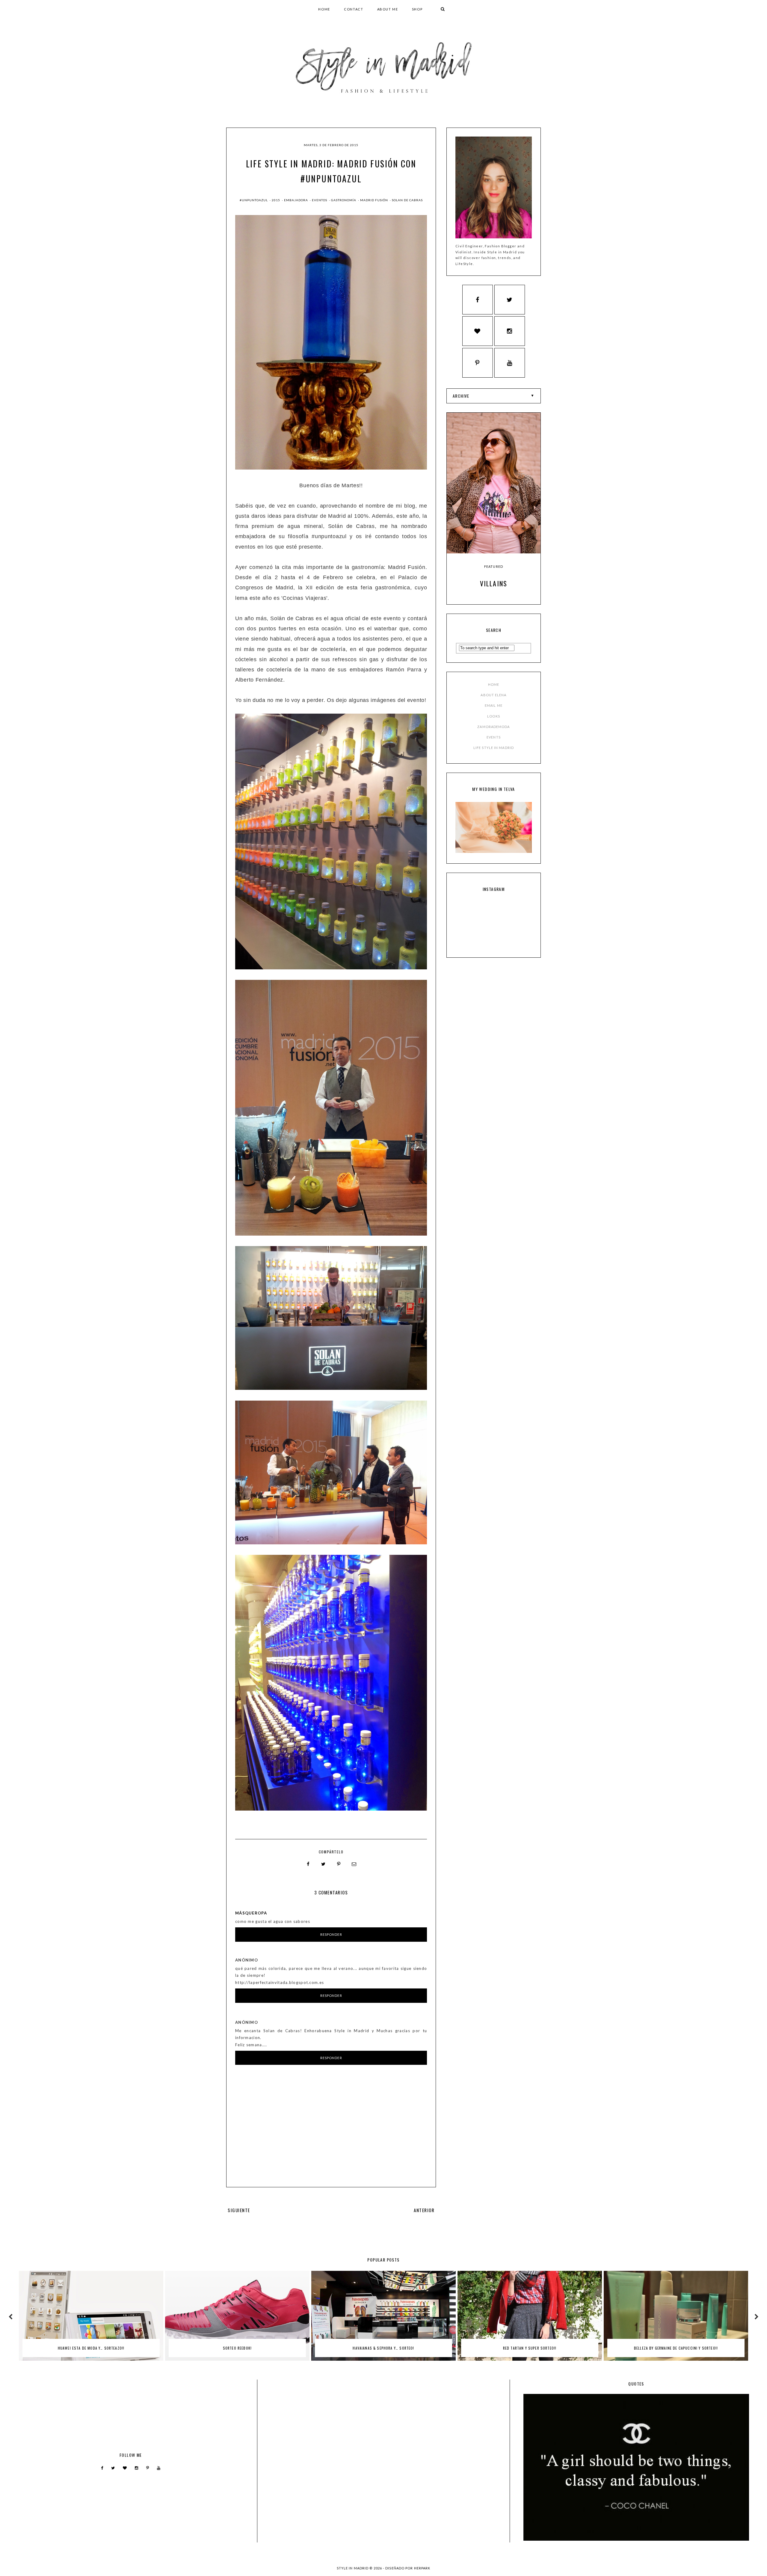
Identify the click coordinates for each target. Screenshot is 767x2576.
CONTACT (354, 9)
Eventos (320, 200)
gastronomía (344, 200)
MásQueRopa (251, 1913)
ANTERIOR (424, 2210)
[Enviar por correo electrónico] (354, 1864)
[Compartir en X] (324, 1864)
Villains (494, 583)
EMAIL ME (494, 705)
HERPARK (422, 2568)
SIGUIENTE (239, 2210)
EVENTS (494, 737)
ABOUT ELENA (493, 695)
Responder (331, 1934)
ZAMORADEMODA (493, 727)
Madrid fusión (375, 200)
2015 (276, 200)
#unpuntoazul (254, 200)
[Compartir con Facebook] (308, 1864)
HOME (324, 9)
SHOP (417, 9)
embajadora (296, 200)
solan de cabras (407, 200)
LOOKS (494, 716)
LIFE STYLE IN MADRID (494, 748)
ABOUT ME (388, 9)
